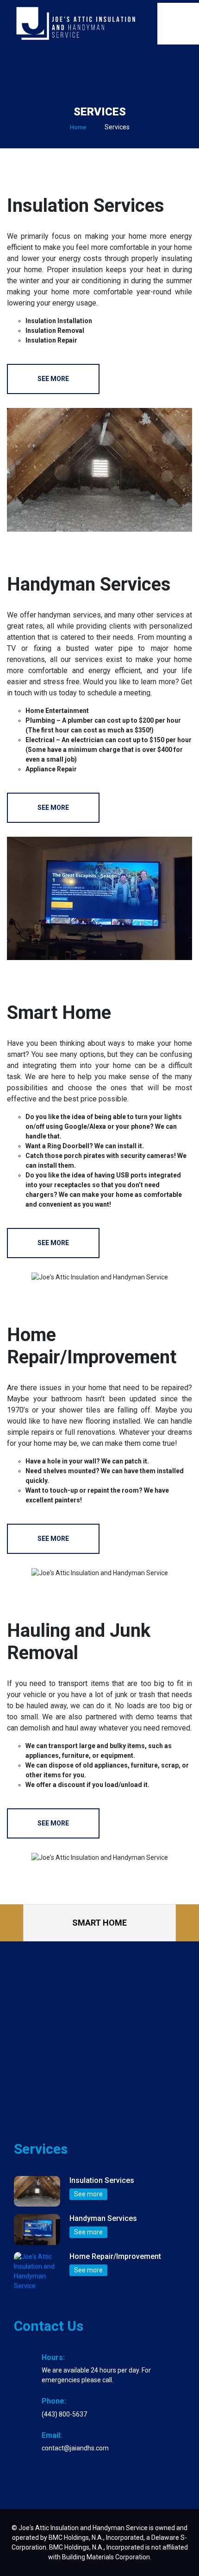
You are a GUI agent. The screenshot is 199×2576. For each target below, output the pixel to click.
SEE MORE (53, 379)
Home (78, 127)
